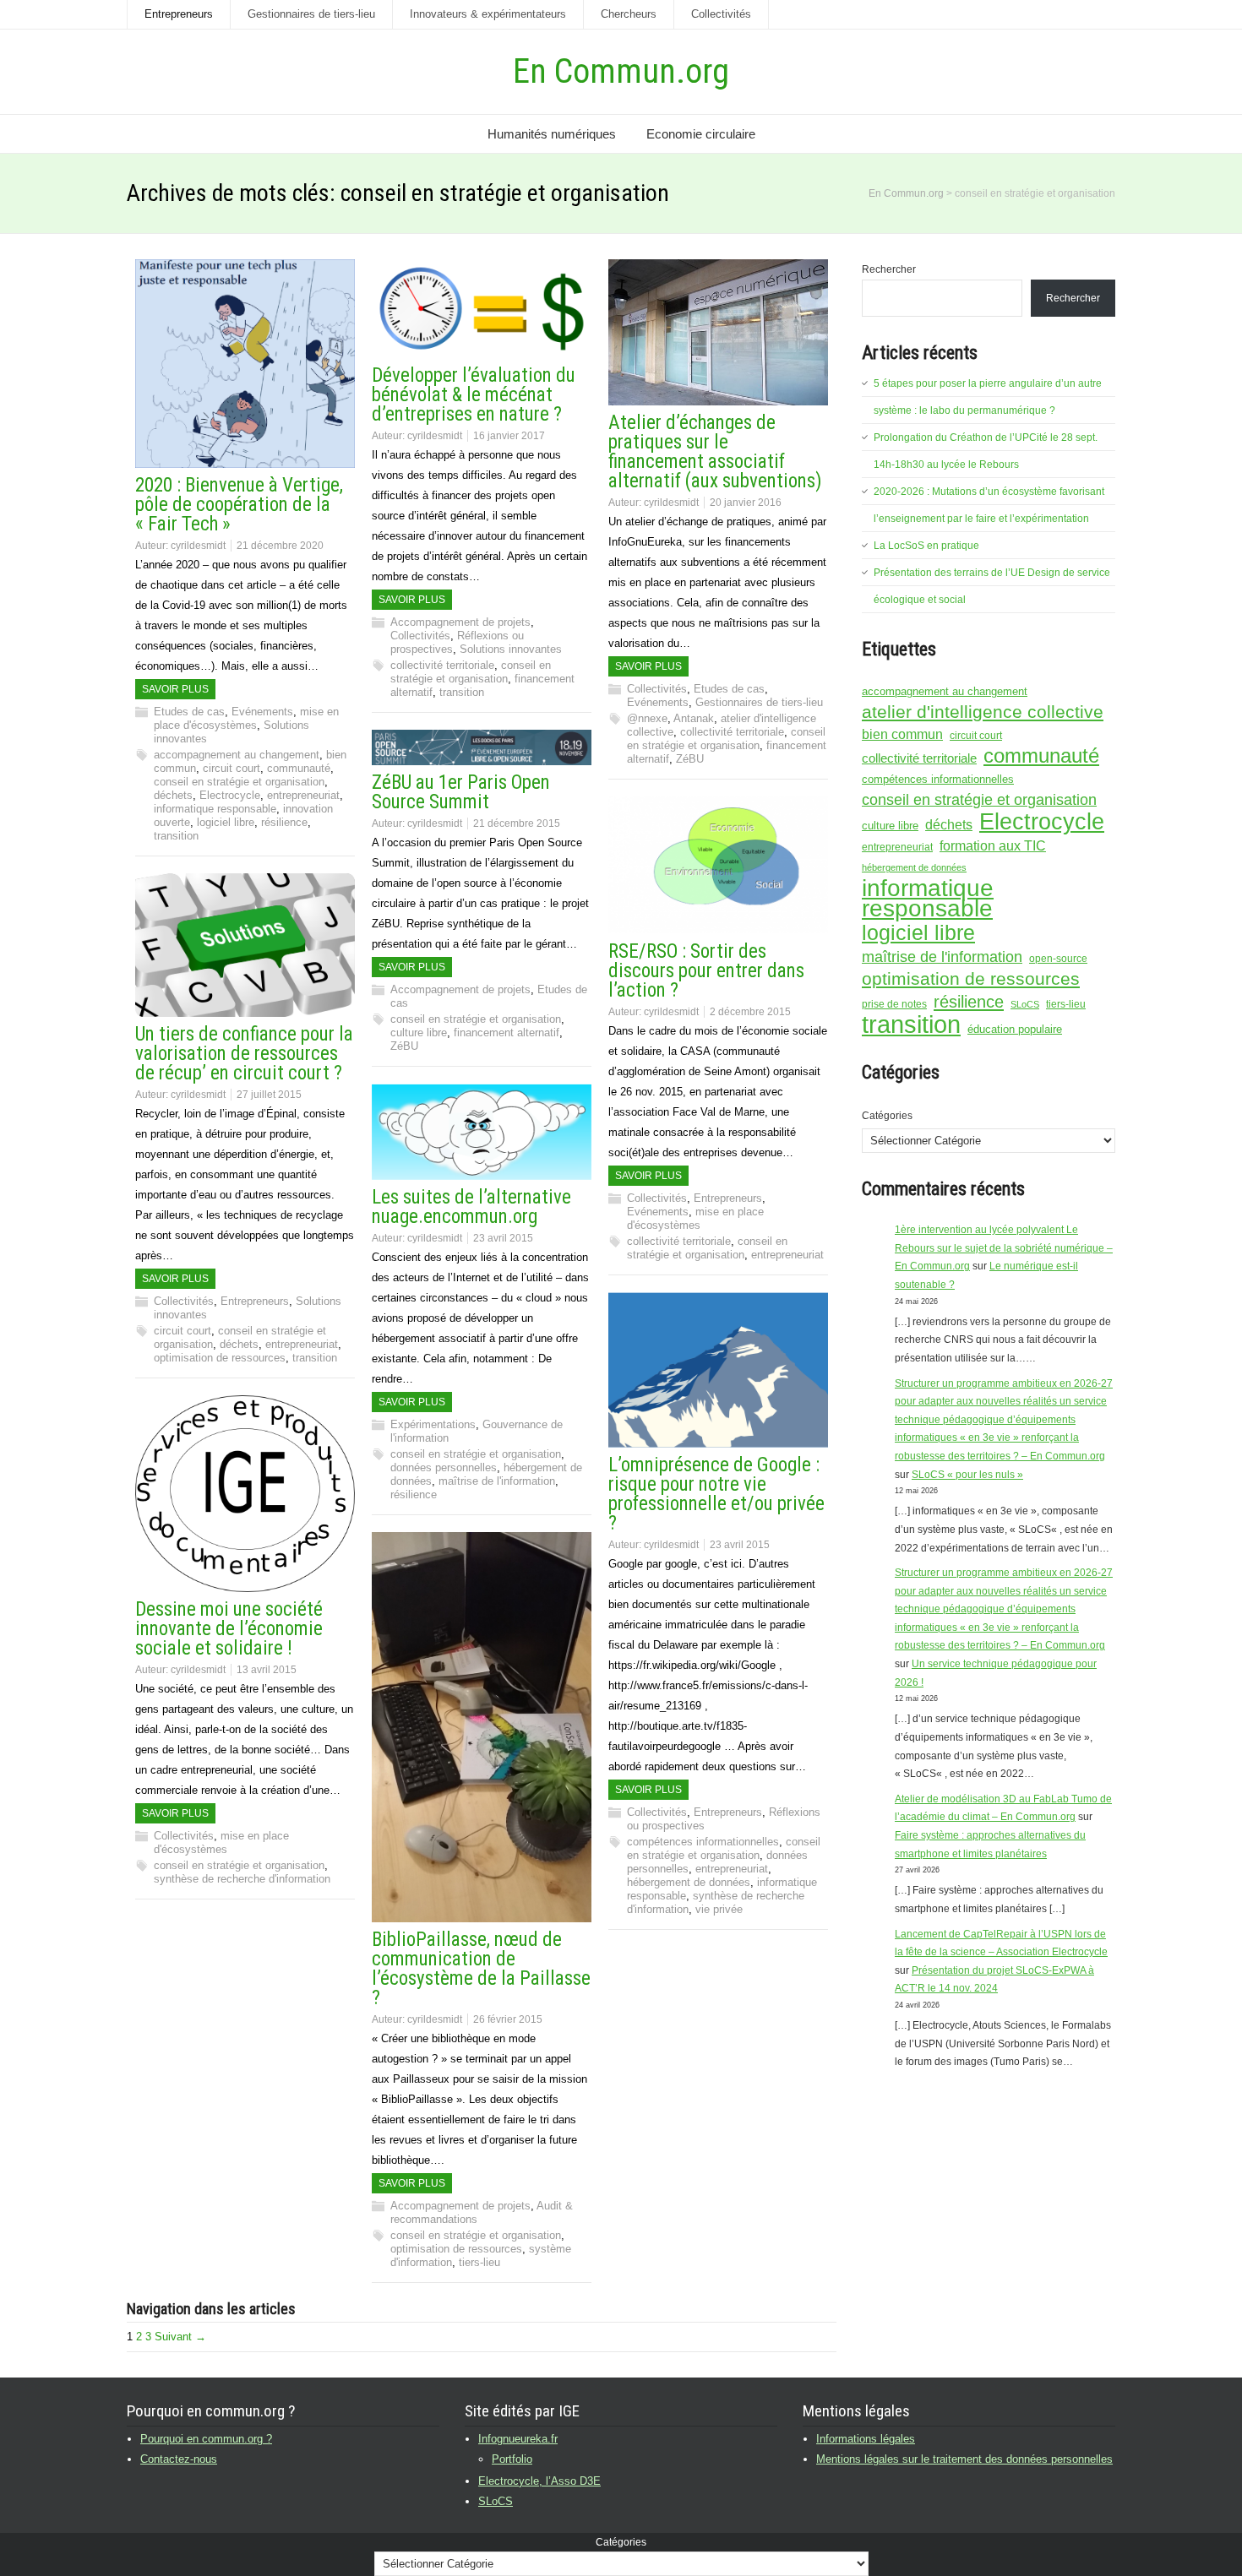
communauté (299, 768)
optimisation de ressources (220, 1358)
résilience (284, 822)
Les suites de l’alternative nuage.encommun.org (471, 1207)
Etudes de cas (189, 712)
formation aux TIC (993, 846)
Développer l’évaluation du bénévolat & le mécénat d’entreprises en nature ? (474, 395)
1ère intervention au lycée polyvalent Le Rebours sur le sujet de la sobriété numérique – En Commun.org (1004, 1248)
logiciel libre (226, 822)
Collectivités (721, 14)
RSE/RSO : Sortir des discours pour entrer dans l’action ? (706, 971)
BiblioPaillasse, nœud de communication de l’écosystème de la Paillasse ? (481, 1969)
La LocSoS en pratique (926, 546)
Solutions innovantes (511, 649)
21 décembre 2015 (517, 823)
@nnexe (647, 718)
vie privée (719, 1909)
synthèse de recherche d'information (242, 1879)
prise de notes (894, 1004)
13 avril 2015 (267, 1670)
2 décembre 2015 (750, 1012)
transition (176, 836)
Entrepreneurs (179, 14)
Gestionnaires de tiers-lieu (311, 14)
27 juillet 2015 (269, 1095)
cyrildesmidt (198, 546)
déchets (173, 795)
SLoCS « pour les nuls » (967, 1475)
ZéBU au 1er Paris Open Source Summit (461, 792)
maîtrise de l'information (497, 1481)
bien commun (902, 734)
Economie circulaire (701, 134)
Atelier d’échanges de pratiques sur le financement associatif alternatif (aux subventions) (715, 452)
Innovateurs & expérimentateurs (488, 14)
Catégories (887, 1116)
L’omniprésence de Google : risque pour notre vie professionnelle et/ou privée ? (716, 1494)
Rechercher (889, 269)
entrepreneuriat (303, 795)
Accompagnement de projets (460, 622)
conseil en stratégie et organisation (239, 782)
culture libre (419, 1033)
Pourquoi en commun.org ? (206, 2439)
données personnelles (444, 1467)
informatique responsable (215, 809)
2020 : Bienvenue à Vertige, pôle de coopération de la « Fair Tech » (239, 505)
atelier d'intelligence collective (983, 712)
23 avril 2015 (503, 1238)
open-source (1058, 959)
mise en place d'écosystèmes (246, 718)
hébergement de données (689, 1882)
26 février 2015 (508, 2019)
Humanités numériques (552, 134)
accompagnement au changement (237, 755)
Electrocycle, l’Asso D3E (539, 2481)
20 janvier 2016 (746, 503)
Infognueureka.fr (518, 2439)
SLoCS (1025, 1004)
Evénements (262, 712)
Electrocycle (230, 795)
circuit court (232, 768)
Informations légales (866, 2439)
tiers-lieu (479, 2262)
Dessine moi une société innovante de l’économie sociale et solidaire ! (229, 1629)
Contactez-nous (179, 2459)
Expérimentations (433, 1424)
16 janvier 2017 (509, 436)
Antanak (694, 718)
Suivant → (180, 2337)
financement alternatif (507, 1033)
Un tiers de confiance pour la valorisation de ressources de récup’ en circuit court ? (244, 1054)
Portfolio (512, 2459)
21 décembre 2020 (280, 546)
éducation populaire (1015, 1029)
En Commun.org (621, 71)
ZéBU (690, 759)
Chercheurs (629, 14)
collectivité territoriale (442, 665)
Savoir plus (175, 689)
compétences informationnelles (703, 1842)
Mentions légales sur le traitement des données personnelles (964, 2459)
